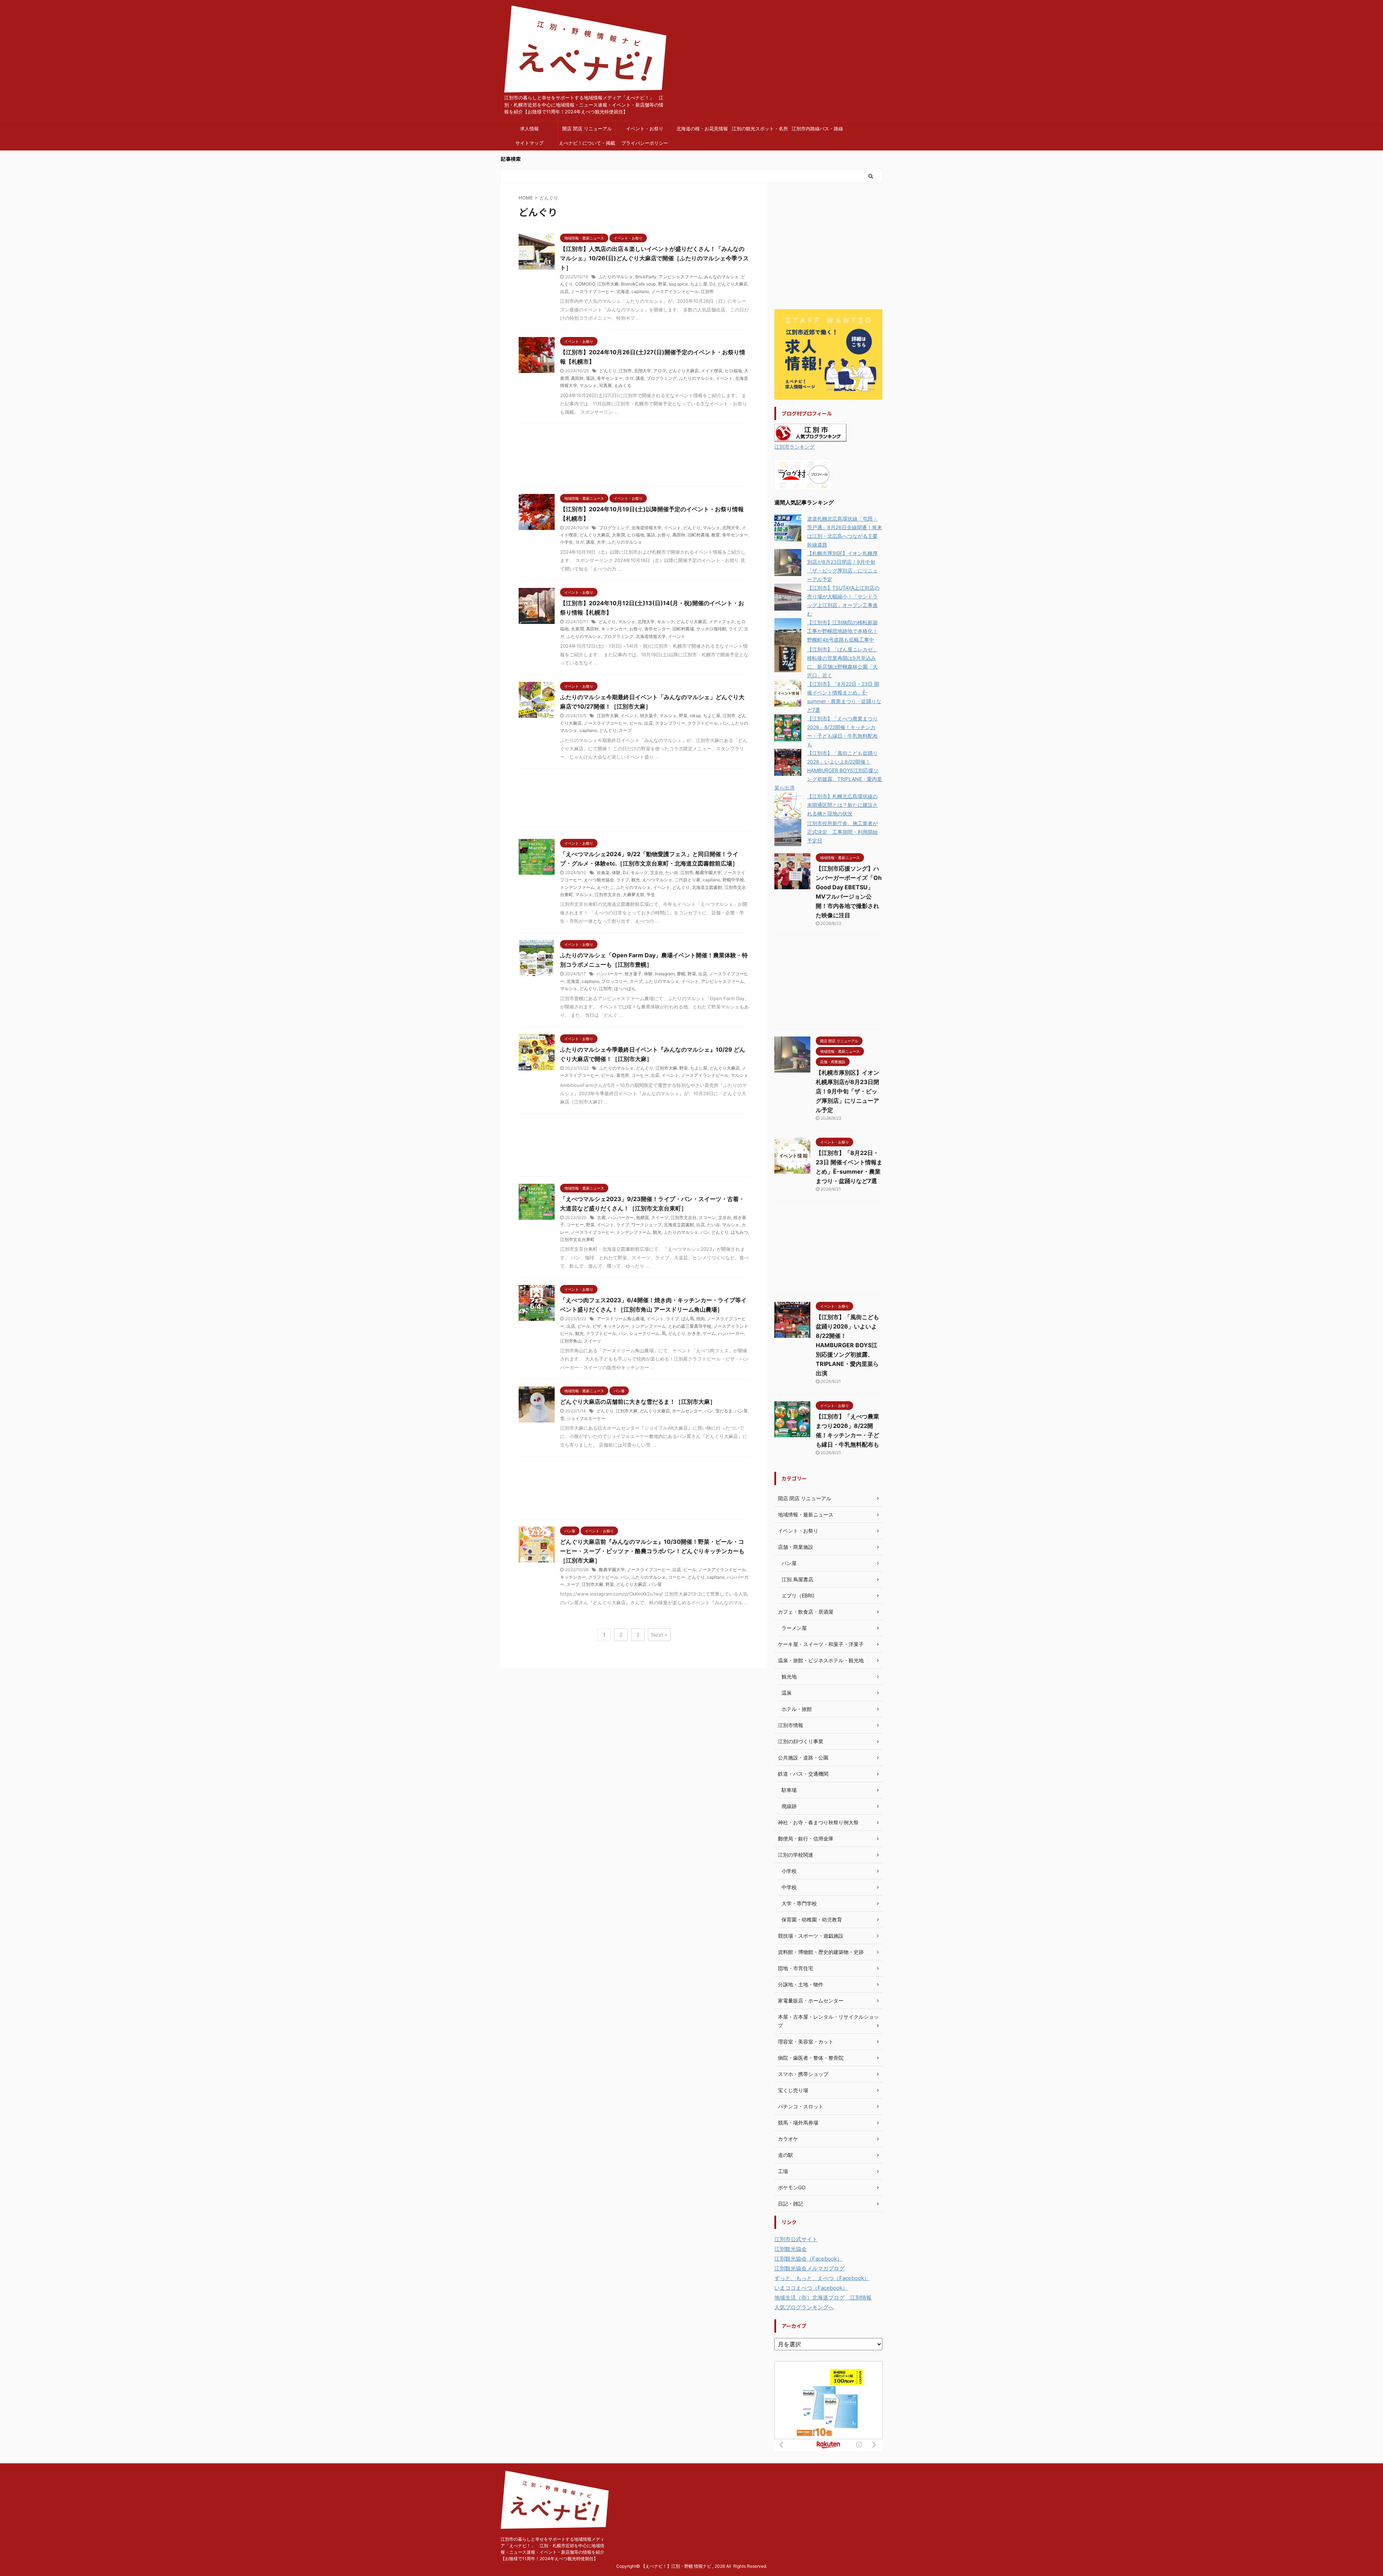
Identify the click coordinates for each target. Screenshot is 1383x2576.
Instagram (665, 974)
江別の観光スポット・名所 (760, 129)
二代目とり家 (688, 880)
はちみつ (739, 1232)
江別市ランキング (795, 447)
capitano (640, 291)
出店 (564, 291)
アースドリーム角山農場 (621, 1319)
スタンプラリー (670, 723)
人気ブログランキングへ (804, 2307)
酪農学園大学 (708, 873)
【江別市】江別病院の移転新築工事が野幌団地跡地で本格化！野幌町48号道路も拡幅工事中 (842, 631)
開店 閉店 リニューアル (587, 129)
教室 (716, 535)
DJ (712, 284)
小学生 (567, 542)
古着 (601, 1217)
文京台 (657, 873)
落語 (590, 378)
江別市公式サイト (796, 2239)
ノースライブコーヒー (592, 291)
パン (724, 723)
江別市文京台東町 (577, 1239)
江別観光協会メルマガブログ (809, 2268)
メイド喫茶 (712, 371)
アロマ (660, 371)
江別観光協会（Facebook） (808, 2259)
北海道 (623, 291)
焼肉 (701, 1319)
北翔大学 (643, 371)
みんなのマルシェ (721, 277)
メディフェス (722, 622)
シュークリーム (644, 1333)
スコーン (707, 1217)
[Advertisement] (634, 457)
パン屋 (741, 1411)
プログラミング (662, 378)
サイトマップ (529, 143)
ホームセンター (687, 1411)
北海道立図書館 (707, 887)
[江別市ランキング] (810, 437)
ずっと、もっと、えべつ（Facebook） (822, 2278)
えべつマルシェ (657, 880)
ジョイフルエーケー (586, 1418)
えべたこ (605, 887)
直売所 (623, 1075)
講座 (640, 378)
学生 (651, 894)
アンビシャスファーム (680, 277)
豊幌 (681, 974)
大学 (601, 542)
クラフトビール (703, 723)
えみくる (623, 385)
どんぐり (608, 371)
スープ (625, 730)
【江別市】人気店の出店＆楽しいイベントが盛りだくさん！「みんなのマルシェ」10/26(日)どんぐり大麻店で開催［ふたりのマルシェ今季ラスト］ (654, 258)
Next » (659, 1635)
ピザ (597, 1326)
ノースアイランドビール (675, 291)
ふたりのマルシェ (616, 277)
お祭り (664, 535)
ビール (636, 723)
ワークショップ (646, 1225)
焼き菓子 (649, 716)
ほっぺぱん (625, 988)
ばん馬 (688, 1319)
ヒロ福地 (733, 371)
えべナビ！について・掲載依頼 (587, 145)
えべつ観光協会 (599, 880)
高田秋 (577, 378)
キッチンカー (614, 629)
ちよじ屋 (699, 284)
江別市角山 (571, 1341)
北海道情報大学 (646, 528)
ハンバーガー (609, 974)
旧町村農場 (698, 535)
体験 (616, 873)
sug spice (678, 284)
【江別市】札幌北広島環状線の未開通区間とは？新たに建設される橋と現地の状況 (842, 805)
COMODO (585, 284)
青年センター (610, 378)
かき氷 (694, 1333)
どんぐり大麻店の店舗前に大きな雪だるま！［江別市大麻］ (638, 1402)
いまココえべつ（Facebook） (811, 2288)
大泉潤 (618, 535)
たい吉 (672, 873)
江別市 (707, 291)
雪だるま (724, 1411)
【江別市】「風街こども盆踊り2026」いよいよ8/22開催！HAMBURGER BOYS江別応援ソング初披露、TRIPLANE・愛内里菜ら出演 (828, 770)
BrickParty (646, 277)
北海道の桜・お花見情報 (702, 129)
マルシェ (588, 385)
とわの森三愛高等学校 (690, 1326)
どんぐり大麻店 (733, 284)
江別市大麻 (608, 284)
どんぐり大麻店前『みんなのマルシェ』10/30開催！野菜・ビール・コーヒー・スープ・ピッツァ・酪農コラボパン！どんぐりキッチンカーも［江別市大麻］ (652, 1551)
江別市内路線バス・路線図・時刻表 (817, 131)
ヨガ (629, 378)
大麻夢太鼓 (634, 894)
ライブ (735, 629)
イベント (724, 378)
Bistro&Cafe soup (638, 284)
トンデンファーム (577, 887)
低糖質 (643, 1217)
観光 (636, 880)
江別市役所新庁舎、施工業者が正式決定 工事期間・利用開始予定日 (842, 832)
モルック (666, 622)
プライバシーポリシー (645, 143)
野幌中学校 (733, 880)
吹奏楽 (603, 873)
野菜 (662, 284)
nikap (695, 716)
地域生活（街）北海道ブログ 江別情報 (823, 2298)
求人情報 (529, 129)
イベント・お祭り (645, 129)
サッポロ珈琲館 (711, 629)
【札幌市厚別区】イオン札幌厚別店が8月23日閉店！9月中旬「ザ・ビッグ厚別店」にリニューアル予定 (847, 1091)
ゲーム (709, 1333)
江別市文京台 (608, 894)
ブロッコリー (614, 981)
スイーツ (660, 1217)
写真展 (605, 385)
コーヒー (640, 1075)
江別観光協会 (791, 2249)
